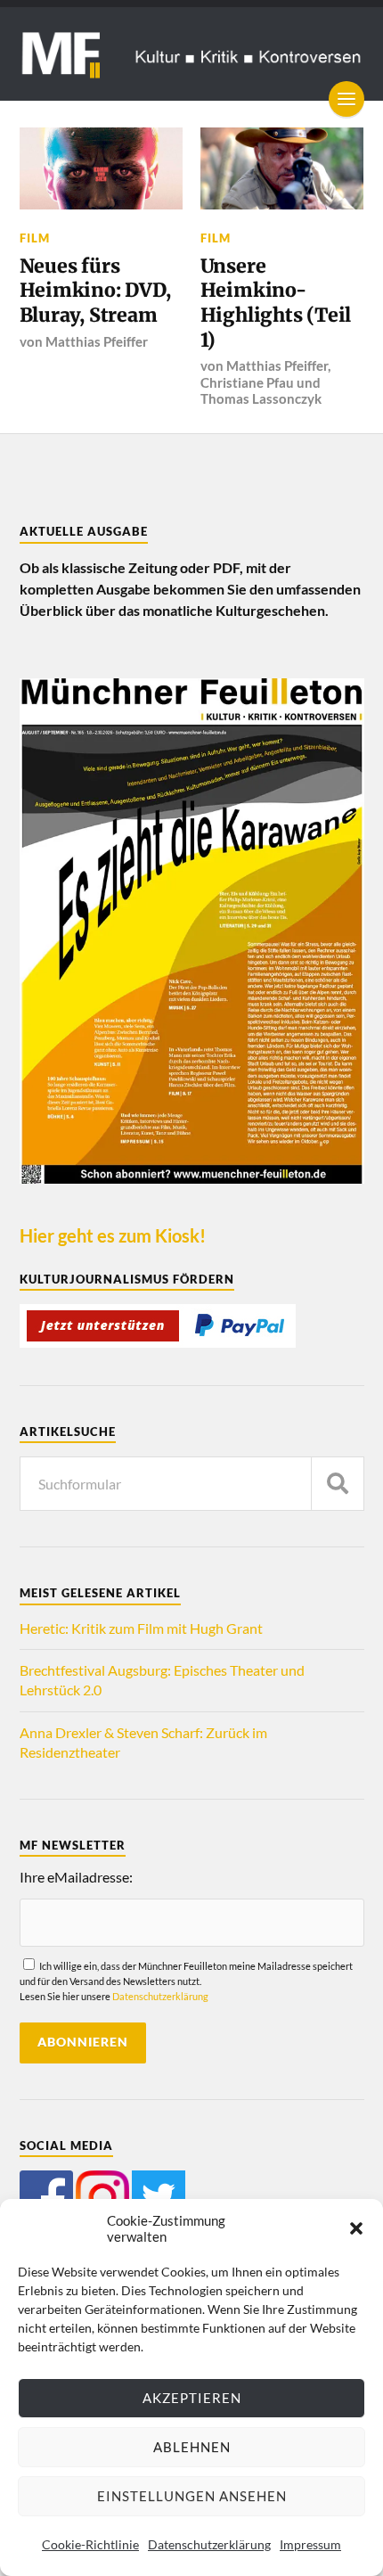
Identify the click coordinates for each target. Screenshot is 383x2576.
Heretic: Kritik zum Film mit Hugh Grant (141, 1628)
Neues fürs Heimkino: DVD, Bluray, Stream (95, 291)
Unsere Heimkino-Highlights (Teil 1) (276, 303)
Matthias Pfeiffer (97, 341)
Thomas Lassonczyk (261, 398)
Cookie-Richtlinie (90, 2544)
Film (35, 238)
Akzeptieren (192, 2398)
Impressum (310, 2544)
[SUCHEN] (338, 1484)
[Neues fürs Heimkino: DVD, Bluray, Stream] (102, 168)
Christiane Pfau (247, 382)
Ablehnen (192, 2447)
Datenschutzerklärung (209, 2544)
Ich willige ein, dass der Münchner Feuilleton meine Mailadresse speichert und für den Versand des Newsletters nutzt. (186, 1981)
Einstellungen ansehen (192, 2496)
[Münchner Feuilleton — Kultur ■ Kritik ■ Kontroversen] (192, 54)
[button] (356, 2228)
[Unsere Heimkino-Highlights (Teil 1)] (282, 168)
